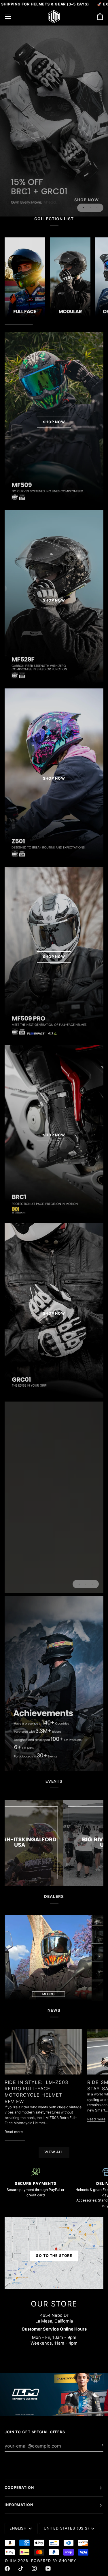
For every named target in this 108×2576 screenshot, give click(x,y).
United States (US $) (67, 2528)
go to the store (54, 2256)
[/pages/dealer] (64, 1958)
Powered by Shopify (54, 2561)
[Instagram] (34, 2569)
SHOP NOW (54, 422)
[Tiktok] (21, 2569)
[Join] (99, 2445)
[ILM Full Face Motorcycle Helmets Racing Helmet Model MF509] (54, 121)
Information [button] (19, 2505)
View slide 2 (90, 208)
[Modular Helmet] (70, 278)
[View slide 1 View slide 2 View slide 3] (54, 1497)
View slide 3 (97, 208)
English (18, 2528)
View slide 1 (84, 208)
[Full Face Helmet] (25, 278)
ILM (13, 2561)
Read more (14, 2132)
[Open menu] (13, 17)
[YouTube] (48, 2569)
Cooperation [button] (19, 2488)
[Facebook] (7, 2569)
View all (54, 2152)
